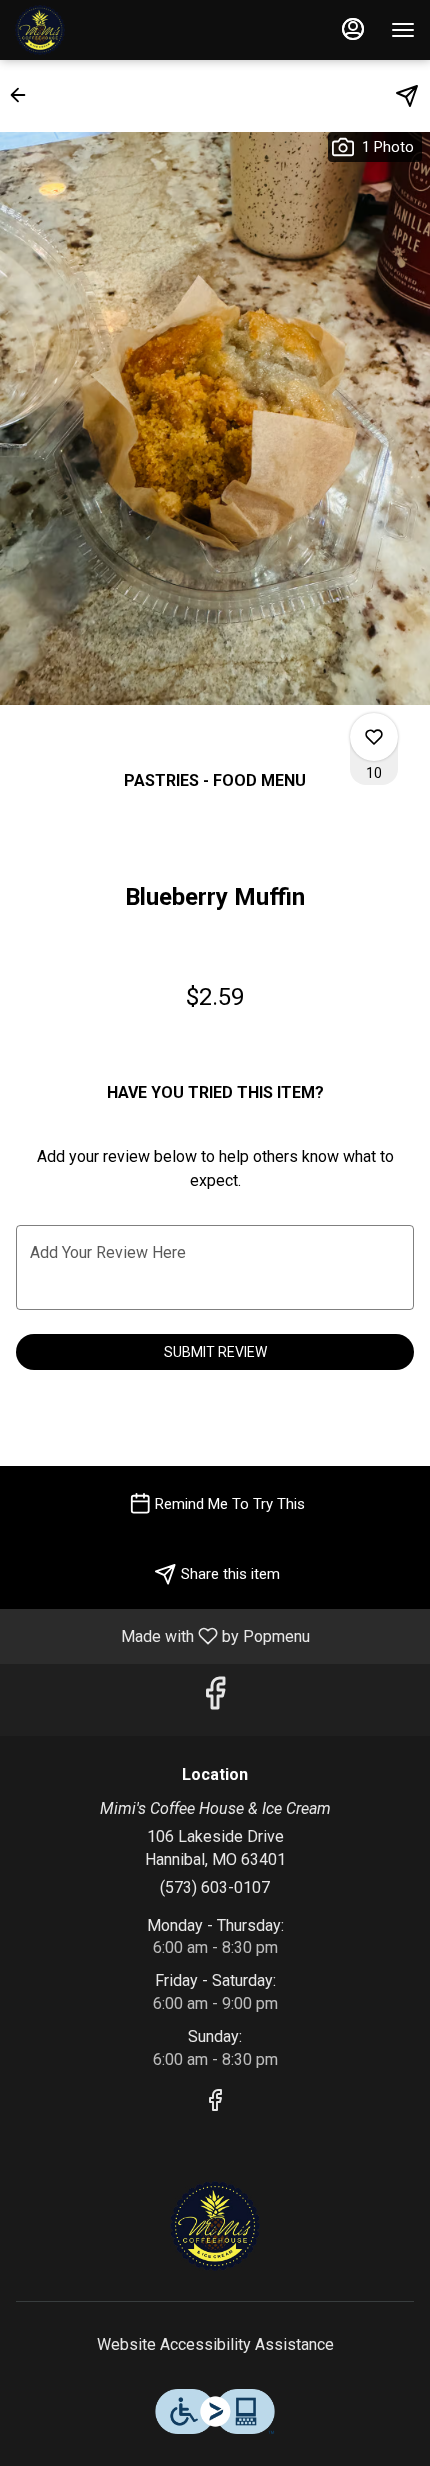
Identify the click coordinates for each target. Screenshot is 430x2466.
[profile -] (353, 29)
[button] (24, 95)
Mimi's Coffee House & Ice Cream (215, 2226)
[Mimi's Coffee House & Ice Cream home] (105, 30)
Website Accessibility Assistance (215, 2344)
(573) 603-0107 (215, 1887)
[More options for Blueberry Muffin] (374, 737)
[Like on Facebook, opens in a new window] (215, 1699)
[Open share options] (407, 96)
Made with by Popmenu (162, 1635)
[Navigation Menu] (403, 30)
